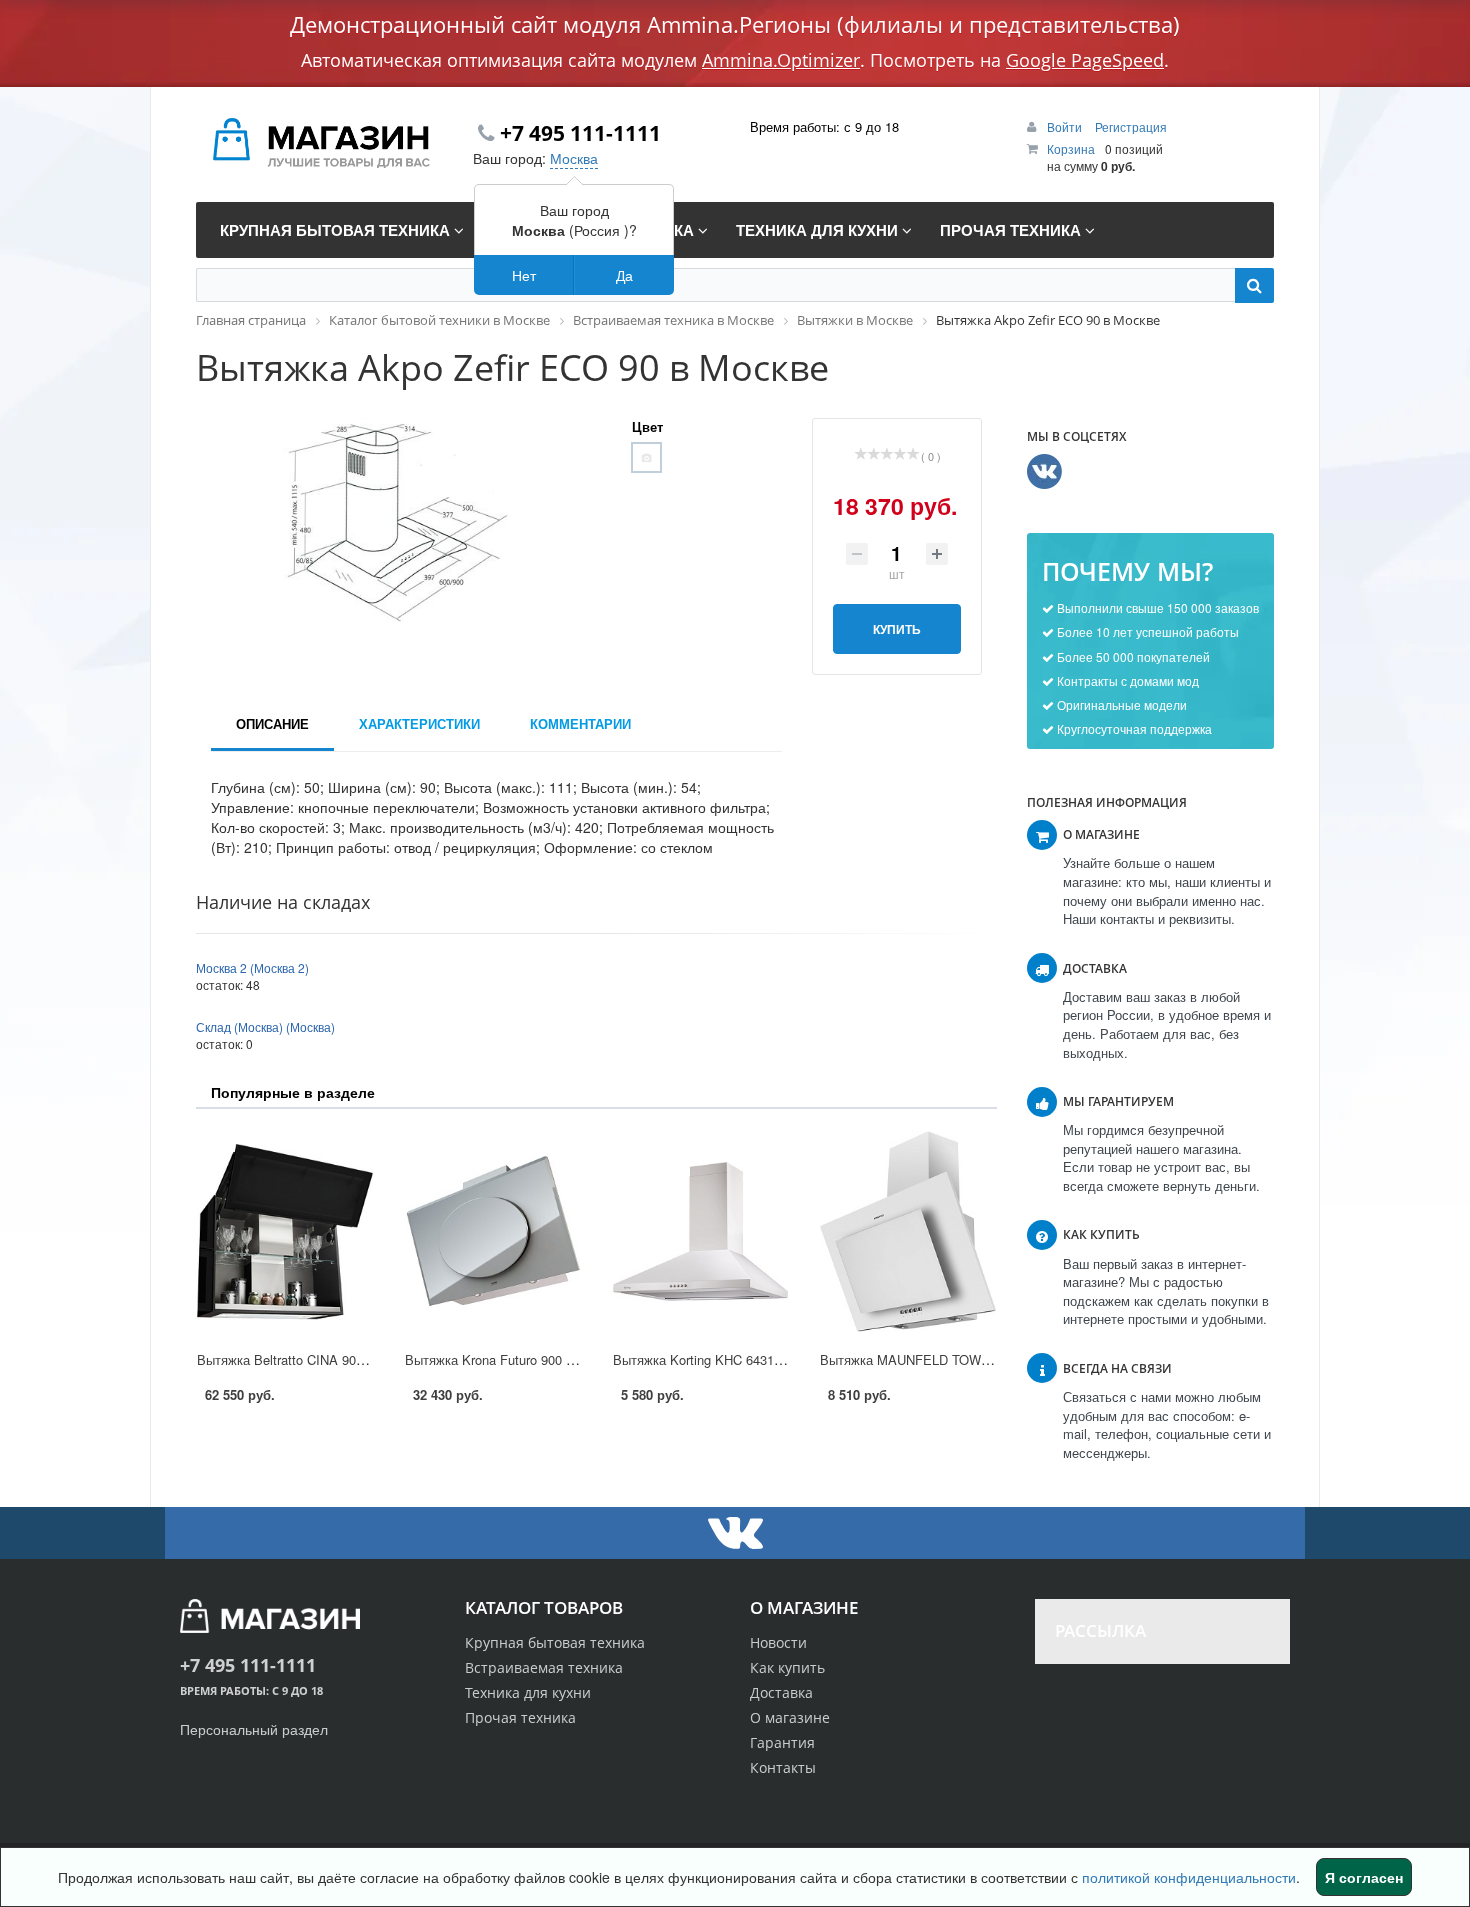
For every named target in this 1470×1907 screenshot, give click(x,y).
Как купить (787, 1667)
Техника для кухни (528, 1692)
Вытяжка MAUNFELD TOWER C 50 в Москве (955, 1359)
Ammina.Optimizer (781, 60)
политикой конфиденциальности (1189, 1877)
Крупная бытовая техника (555, 1642)
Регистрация (1131, 126)
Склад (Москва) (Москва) (265, 1026)
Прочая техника (520, 1717)
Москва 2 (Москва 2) (252, 967)
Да (624, 275)
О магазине (790, 1717)
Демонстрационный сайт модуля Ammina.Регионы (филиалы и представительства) (735, 24)
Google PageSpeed (1085, 60)
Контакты (783, 1767)
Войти (1066, 126)
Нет (524, 275)
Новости (778, 1642)
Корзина (1071, 148)
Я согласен (1364, 1877)
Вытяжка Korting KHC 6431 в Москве (723, 1359)
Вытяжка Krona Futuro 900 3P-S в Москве (529, 1359)
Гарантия (782, 1742)
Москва (574, 158)
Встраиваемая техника (544, 1667)
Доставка (781, 1692)
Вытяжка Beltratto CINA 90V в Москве (311, 1359)
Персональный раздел (254, 1729)
